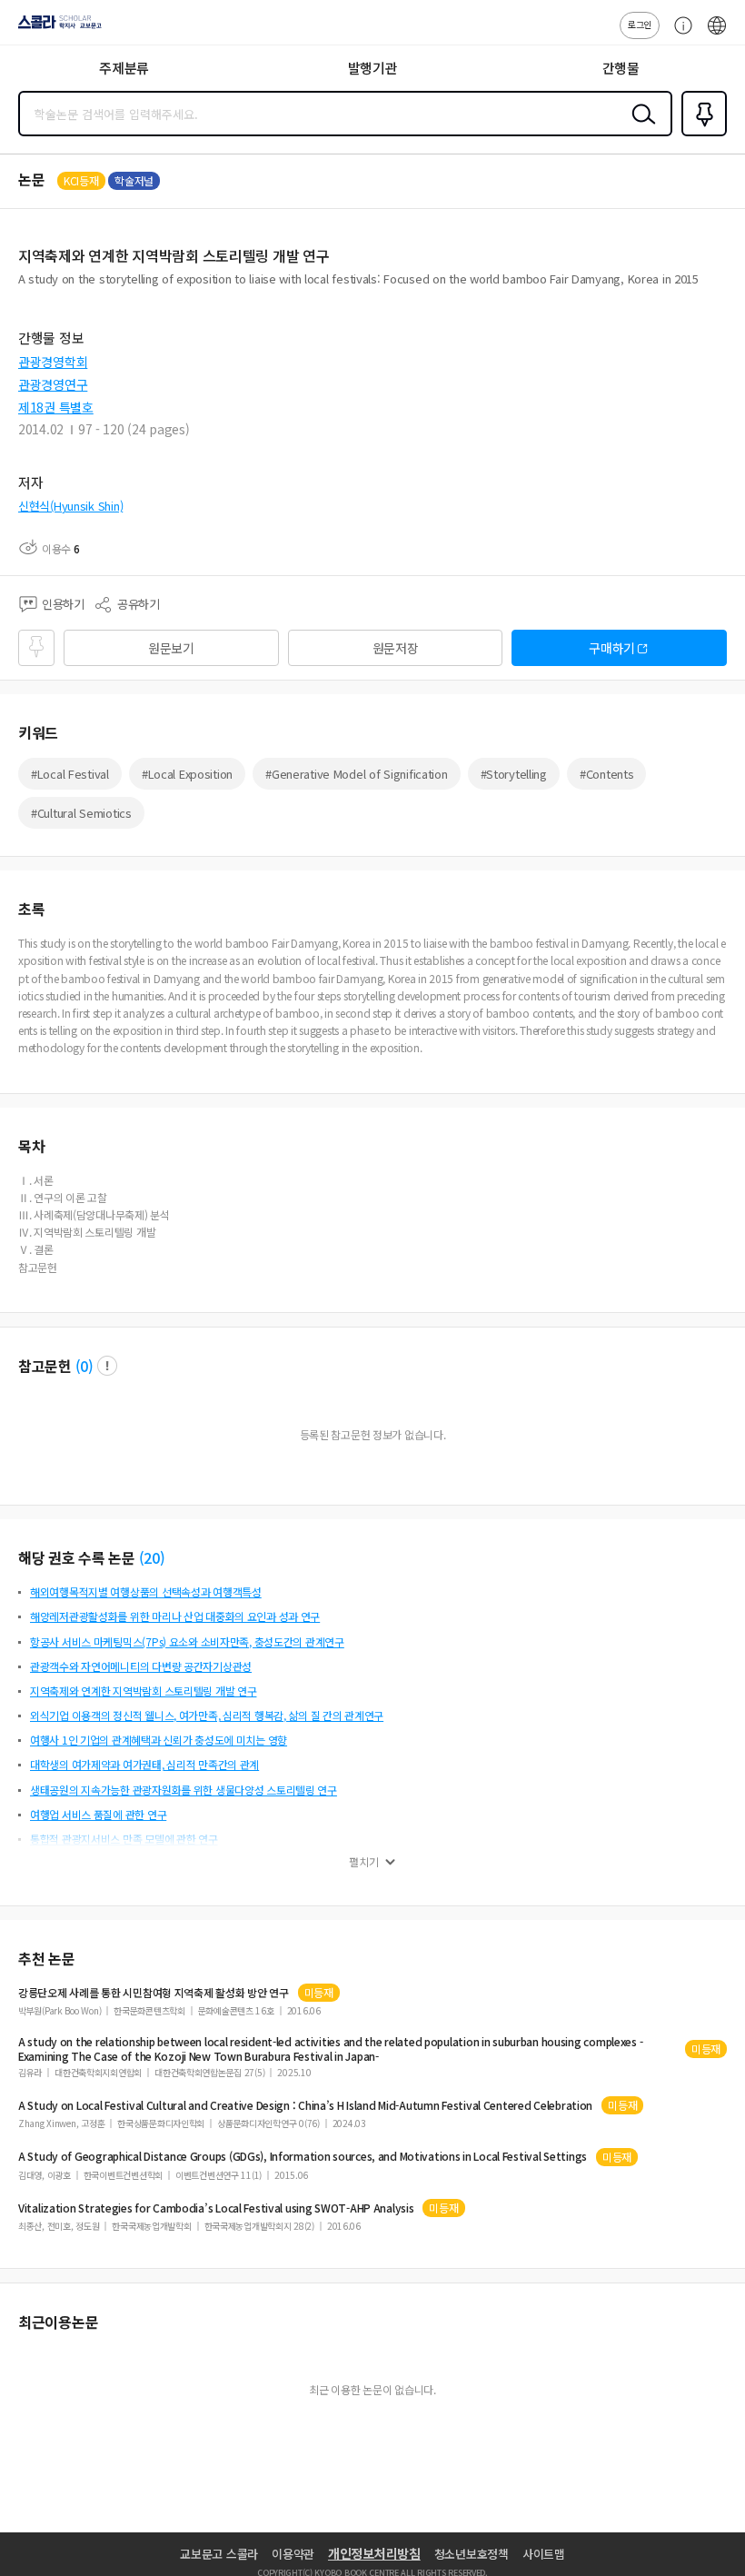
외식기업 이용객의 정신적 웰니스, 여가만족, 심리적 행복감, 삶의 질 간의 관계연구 (207, 1715)
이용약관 (293, 2554)
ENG (717, 35)
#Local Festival (70, 774)
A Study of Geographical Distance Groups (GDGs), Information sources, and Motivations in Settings (303, 2156)
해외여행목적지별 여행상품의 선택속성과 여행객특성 (146, 1591)
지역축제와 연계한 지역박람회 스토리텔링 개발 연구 (143, 1691)
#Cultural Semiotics (81, 813)
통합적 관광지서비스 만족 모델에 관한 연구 (124, 1839)
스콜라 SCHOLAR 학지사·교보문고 (56, 28)
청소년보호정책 (472, 2554)
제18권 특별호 (56, 407)
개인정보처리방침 (374, 2553)
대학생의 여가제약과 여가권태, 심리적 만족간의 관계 (144, 1764)
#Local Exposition (187, 774)
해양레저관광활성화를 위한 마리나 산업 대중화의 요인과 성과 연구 (175, 1616)
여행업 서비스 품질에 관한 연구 (98, 1814)
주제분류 (124, 68)
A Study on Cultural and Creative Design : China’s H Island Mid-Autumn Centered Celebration (305, 2105)
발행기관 (373, 68)
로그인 (640, 24)
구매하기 (612, 648)
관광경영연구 (53, 384)
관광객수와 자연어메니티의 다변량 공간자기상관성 (141, 1666)
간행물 (621, 68)
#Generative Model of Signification (356, 774)
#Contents (606, 774)
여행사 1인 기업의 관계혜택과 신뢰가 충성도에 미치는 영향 (159, 1740)
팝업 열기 (107, 1366)
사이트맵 (544, 2554)
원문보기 (171, 648)
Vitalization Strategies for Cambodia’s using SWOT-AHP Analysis (216, 2208)
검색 (640, 128)
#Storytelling (514, 774)
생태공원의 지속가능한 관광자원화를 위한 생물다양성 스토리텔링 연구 (184, 1790)
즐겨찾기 (700, 134)
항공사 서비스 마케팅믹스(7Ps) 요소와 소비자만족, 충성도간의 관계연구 (187, 1641)
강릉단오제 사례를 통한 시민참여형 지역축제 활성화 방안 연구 (154, 1993)
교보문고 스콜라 (219, 2554)
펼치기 (364, 1862)
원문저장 (396, 648)
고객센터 (679, 35)
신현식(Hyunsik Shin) (70, 506)
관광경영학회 (53, 362)
